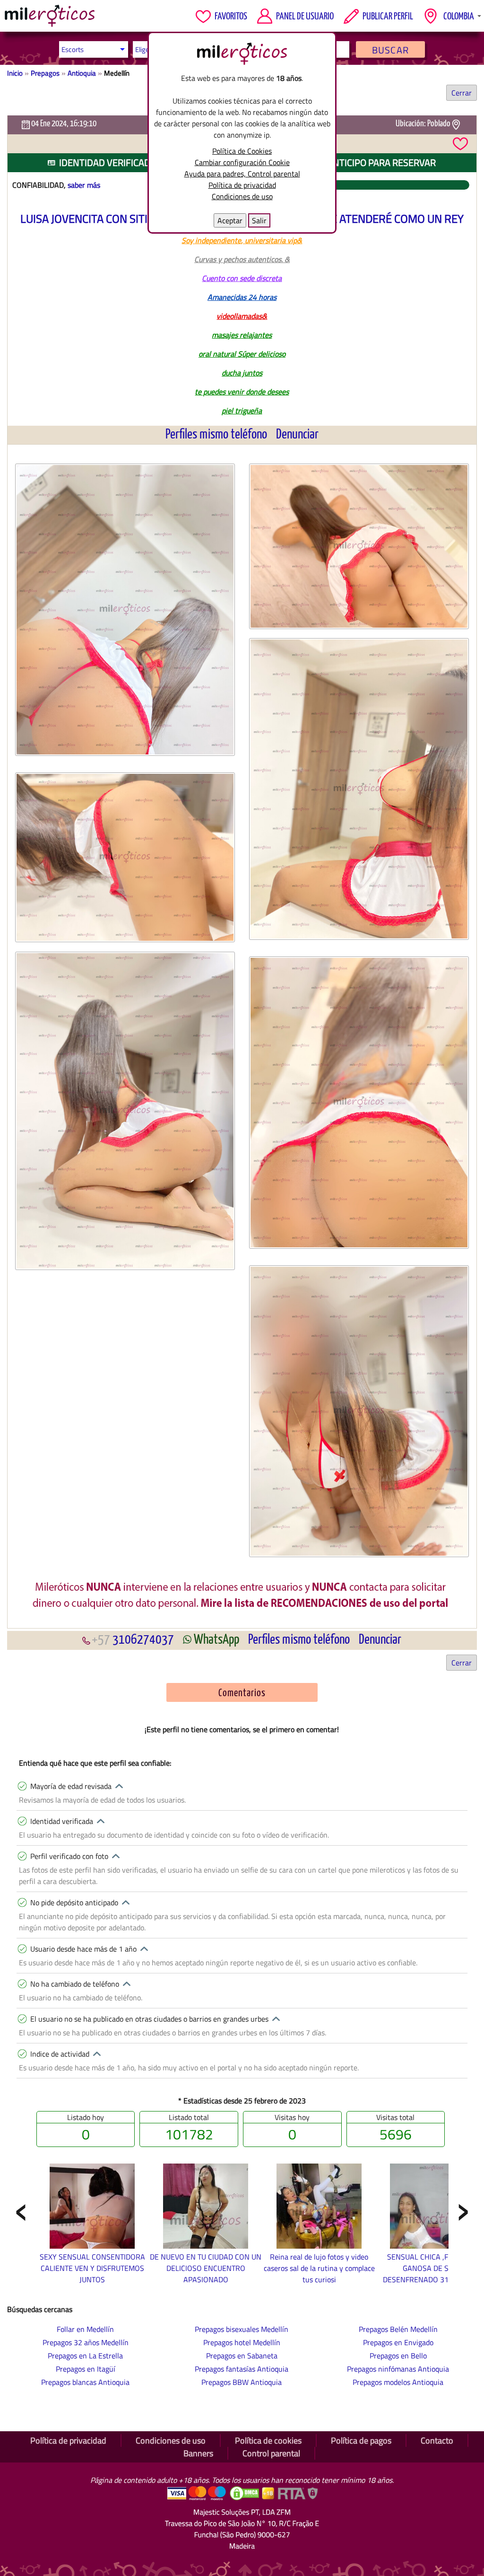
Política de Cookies (242, 151)
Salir (259, 220)
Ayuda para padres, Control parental (242, 174)
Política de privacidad (242, 185)
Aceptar (230, 220)
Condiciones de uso (242, 196)
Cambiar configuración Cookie (242, 162)
